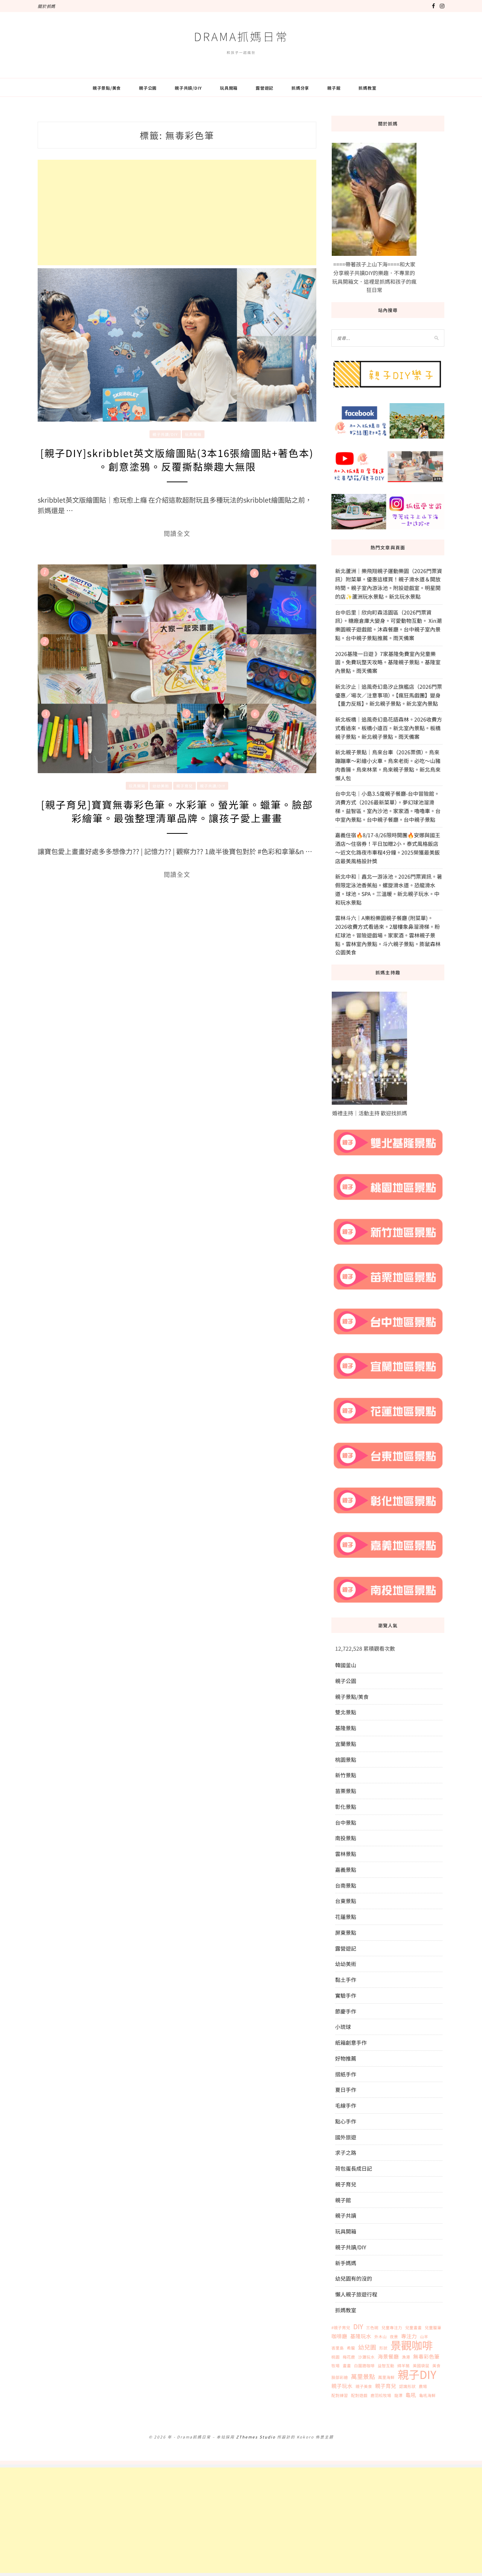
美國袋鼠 (421, 2366)
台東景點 (346, 1901)
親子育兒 (185, 786)
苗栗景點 (346, 1791)
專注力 (409, 2336)
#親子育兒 (341, 2328)
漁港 (406, 2357)
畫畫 (347, 2366)
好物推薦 (346, 2058)
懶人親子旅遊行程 (356, 2294)
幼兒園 (367, 2347)
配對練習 (340, 2395)
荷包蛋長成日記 (354, 2168)
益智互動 (386, 2366)
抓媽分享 (300, 88)
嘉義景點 (346, 1870)
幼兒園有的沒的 (354, 2278)
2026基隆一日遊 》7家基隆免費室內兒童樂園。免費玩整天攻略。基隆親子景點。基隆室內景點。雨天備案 (388, 662)
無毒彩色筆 (426, 2356)
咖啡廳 (339, 2336)
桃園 (336, 2357)
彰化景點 (346, 1807)
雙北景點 (346, 1712)
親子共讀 (346, 2215)
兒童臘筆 (433, 2328)
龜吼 (411, 2395)
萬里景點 (363, 2377)
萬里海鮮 (386, 2377)
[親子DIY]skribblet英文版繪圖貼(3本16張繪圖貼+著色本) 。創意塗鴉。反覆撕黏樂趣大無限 (177, 459)
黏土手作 (346, 1980)
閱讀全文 (177, 534)
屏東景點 (346, 1932)
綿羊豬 (403, 2366)
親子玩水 (342, 2386)
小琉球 (343, 2027)
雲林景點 (346, 1854)
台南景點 (346, 1885)
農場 (423, 2386)
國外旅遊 (346, 2137)
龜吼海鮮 (427, 2395)
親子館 (334, 88)
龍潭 (398, 2395)
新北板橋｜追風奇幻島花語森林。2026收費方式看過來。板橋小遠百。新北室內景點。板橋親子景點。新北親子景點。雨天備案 (389, 728)
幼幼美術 (161, 786)
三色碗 (372, 2328)
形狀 (383, 2348)
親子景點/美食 (107, 88)
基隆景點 (346, 1728)
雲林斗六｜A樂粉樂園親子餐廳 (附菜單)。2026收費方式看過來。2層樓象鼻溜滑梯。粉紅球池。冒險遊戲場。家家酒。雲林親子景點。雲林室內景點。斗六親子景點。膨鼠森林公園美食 (388, 935)
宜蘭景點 (346, 1744)
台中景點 (346, 1822)
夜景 (394, 2337)
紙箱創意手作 (351, 2042)
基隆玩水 (361, 2336)
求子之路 (346, 2153)
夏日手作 (346, 2090)
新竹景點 (346, 1775)
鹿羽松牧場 (381, 2395)
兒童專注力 (392, 2328)
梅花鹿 (349, 2357)
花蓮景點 (346, 1917)
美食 (436, 2366)
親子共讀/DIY (188, 88)
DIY (358, 2327)
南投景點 (346, 1838)
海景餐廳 (388, 2356)
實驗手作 (346, 1995)
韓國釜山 (346, 1665)
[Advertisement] (177, 213)
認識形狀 (407, 2386)
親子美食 (364, 2386)
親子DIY (417, 2374)
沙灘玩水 (366, 2357)
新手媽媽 (346, 2263)
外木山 (381, 2337)
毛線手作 (346, 2105)
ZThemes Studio (256, 2437)
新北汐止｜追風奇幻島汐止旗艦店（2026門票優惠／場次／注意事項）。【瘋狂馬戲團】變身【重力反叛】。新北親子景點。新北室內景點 (389, 695)
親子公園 (148, 88)
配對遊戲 (359, 2395)
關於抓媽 (47, 6)
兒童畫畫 (413, 2328)
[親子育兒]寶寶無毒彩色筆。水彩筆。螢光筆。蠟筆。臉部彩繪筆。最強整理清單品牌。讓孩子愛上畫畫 (177, 811)
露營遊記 (265, 88)
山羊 (424, 2337)
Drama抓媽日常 (241, 36)
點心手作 (346, 2121)
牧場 (336, 2366)
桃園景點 (346, 1760)
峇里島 (338, 2348)
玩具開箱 (229, 88)
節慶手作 (346, 2011)
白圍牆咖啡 (364, 2366)
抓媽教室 (367, 88)
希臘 (351, 2348)
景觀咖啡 (412, 2345)
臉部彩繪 (340, 2377)
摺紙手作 (346, 2074)
